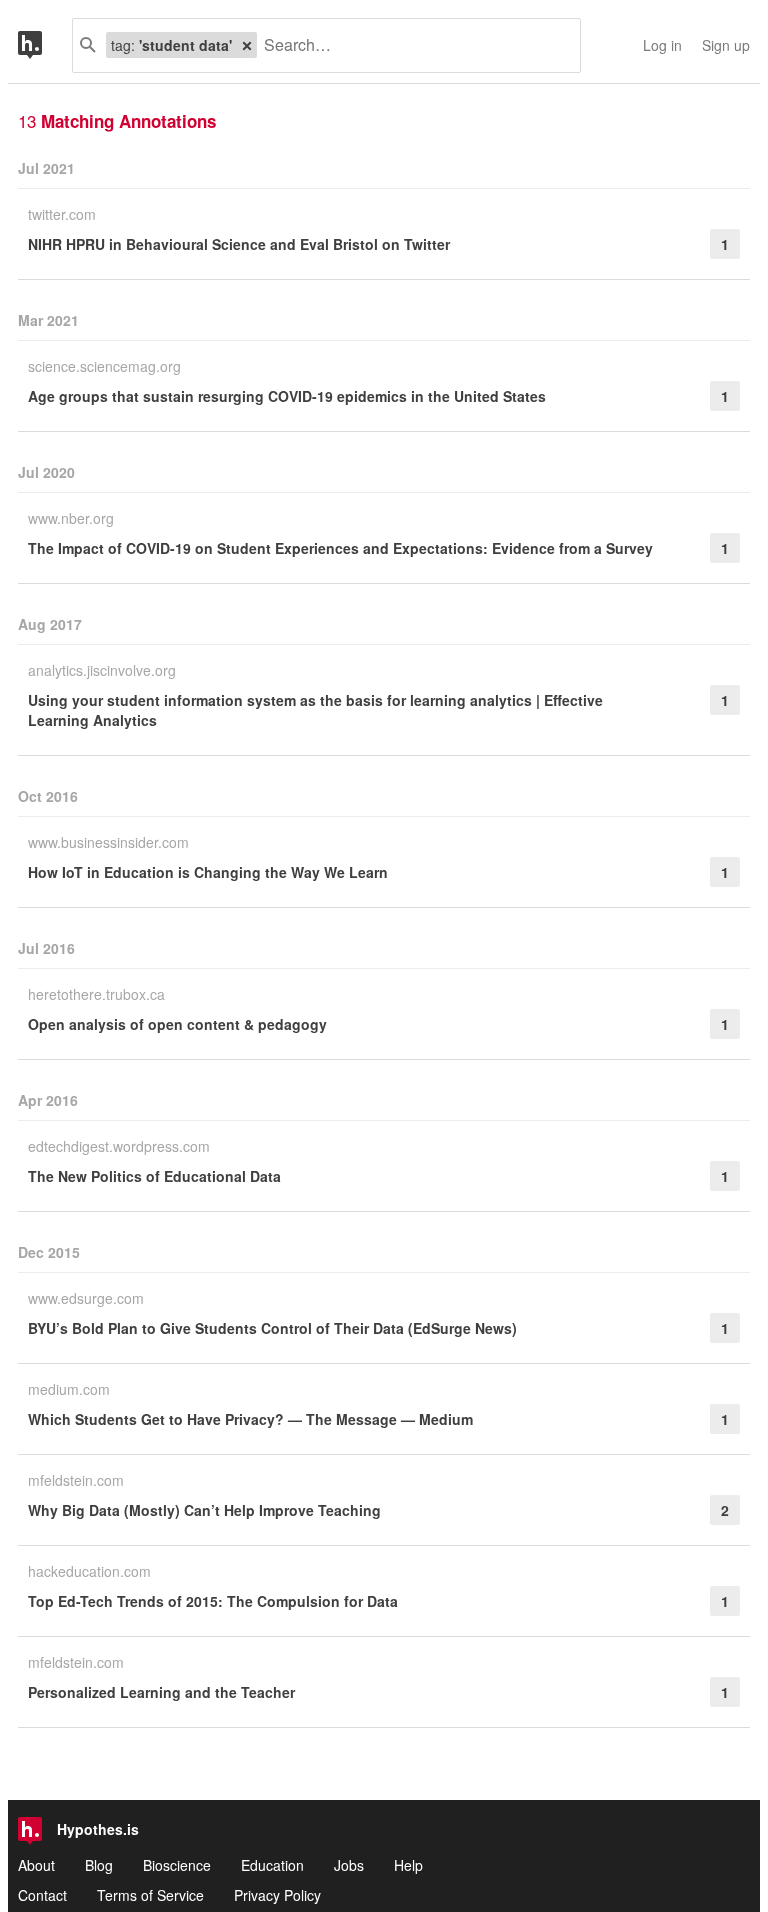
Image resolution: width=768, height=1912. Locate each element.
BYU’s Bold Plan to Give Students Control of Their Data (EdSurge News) (272, 1328)
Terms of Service (150, 1895)
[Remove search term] (247, 45)
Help (408, 1865)
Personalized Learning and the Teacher (161, 1692)
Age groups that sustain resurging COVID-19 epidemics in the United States (287, 396)
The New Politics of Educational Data (154, 1176)
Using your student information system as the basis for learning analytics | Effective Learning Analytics (315, 710)
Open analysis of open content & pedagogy (177, 1024)
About (36, 1865)
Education (272, 1865)
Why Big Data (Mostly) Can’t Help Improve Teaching (204, 1510)
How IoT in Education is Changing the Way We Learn (208, 872)
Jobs (349, 1865)
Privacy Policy (277, 1895)
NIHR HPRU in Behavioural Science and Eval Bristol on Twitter (239, 244)
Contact (42, 1895)
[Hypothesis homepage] (45, 45)
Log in (662, 45)
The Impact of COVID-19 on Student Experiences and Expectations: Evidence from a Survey (340, 548)
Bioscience (177, 1865)
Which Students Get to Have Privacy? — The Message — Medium (250, 1419)
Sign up (726, 45)
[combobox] (411, 45)
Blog (99, 1865)
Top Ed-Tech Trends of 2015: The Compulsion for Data (213, 1601)
